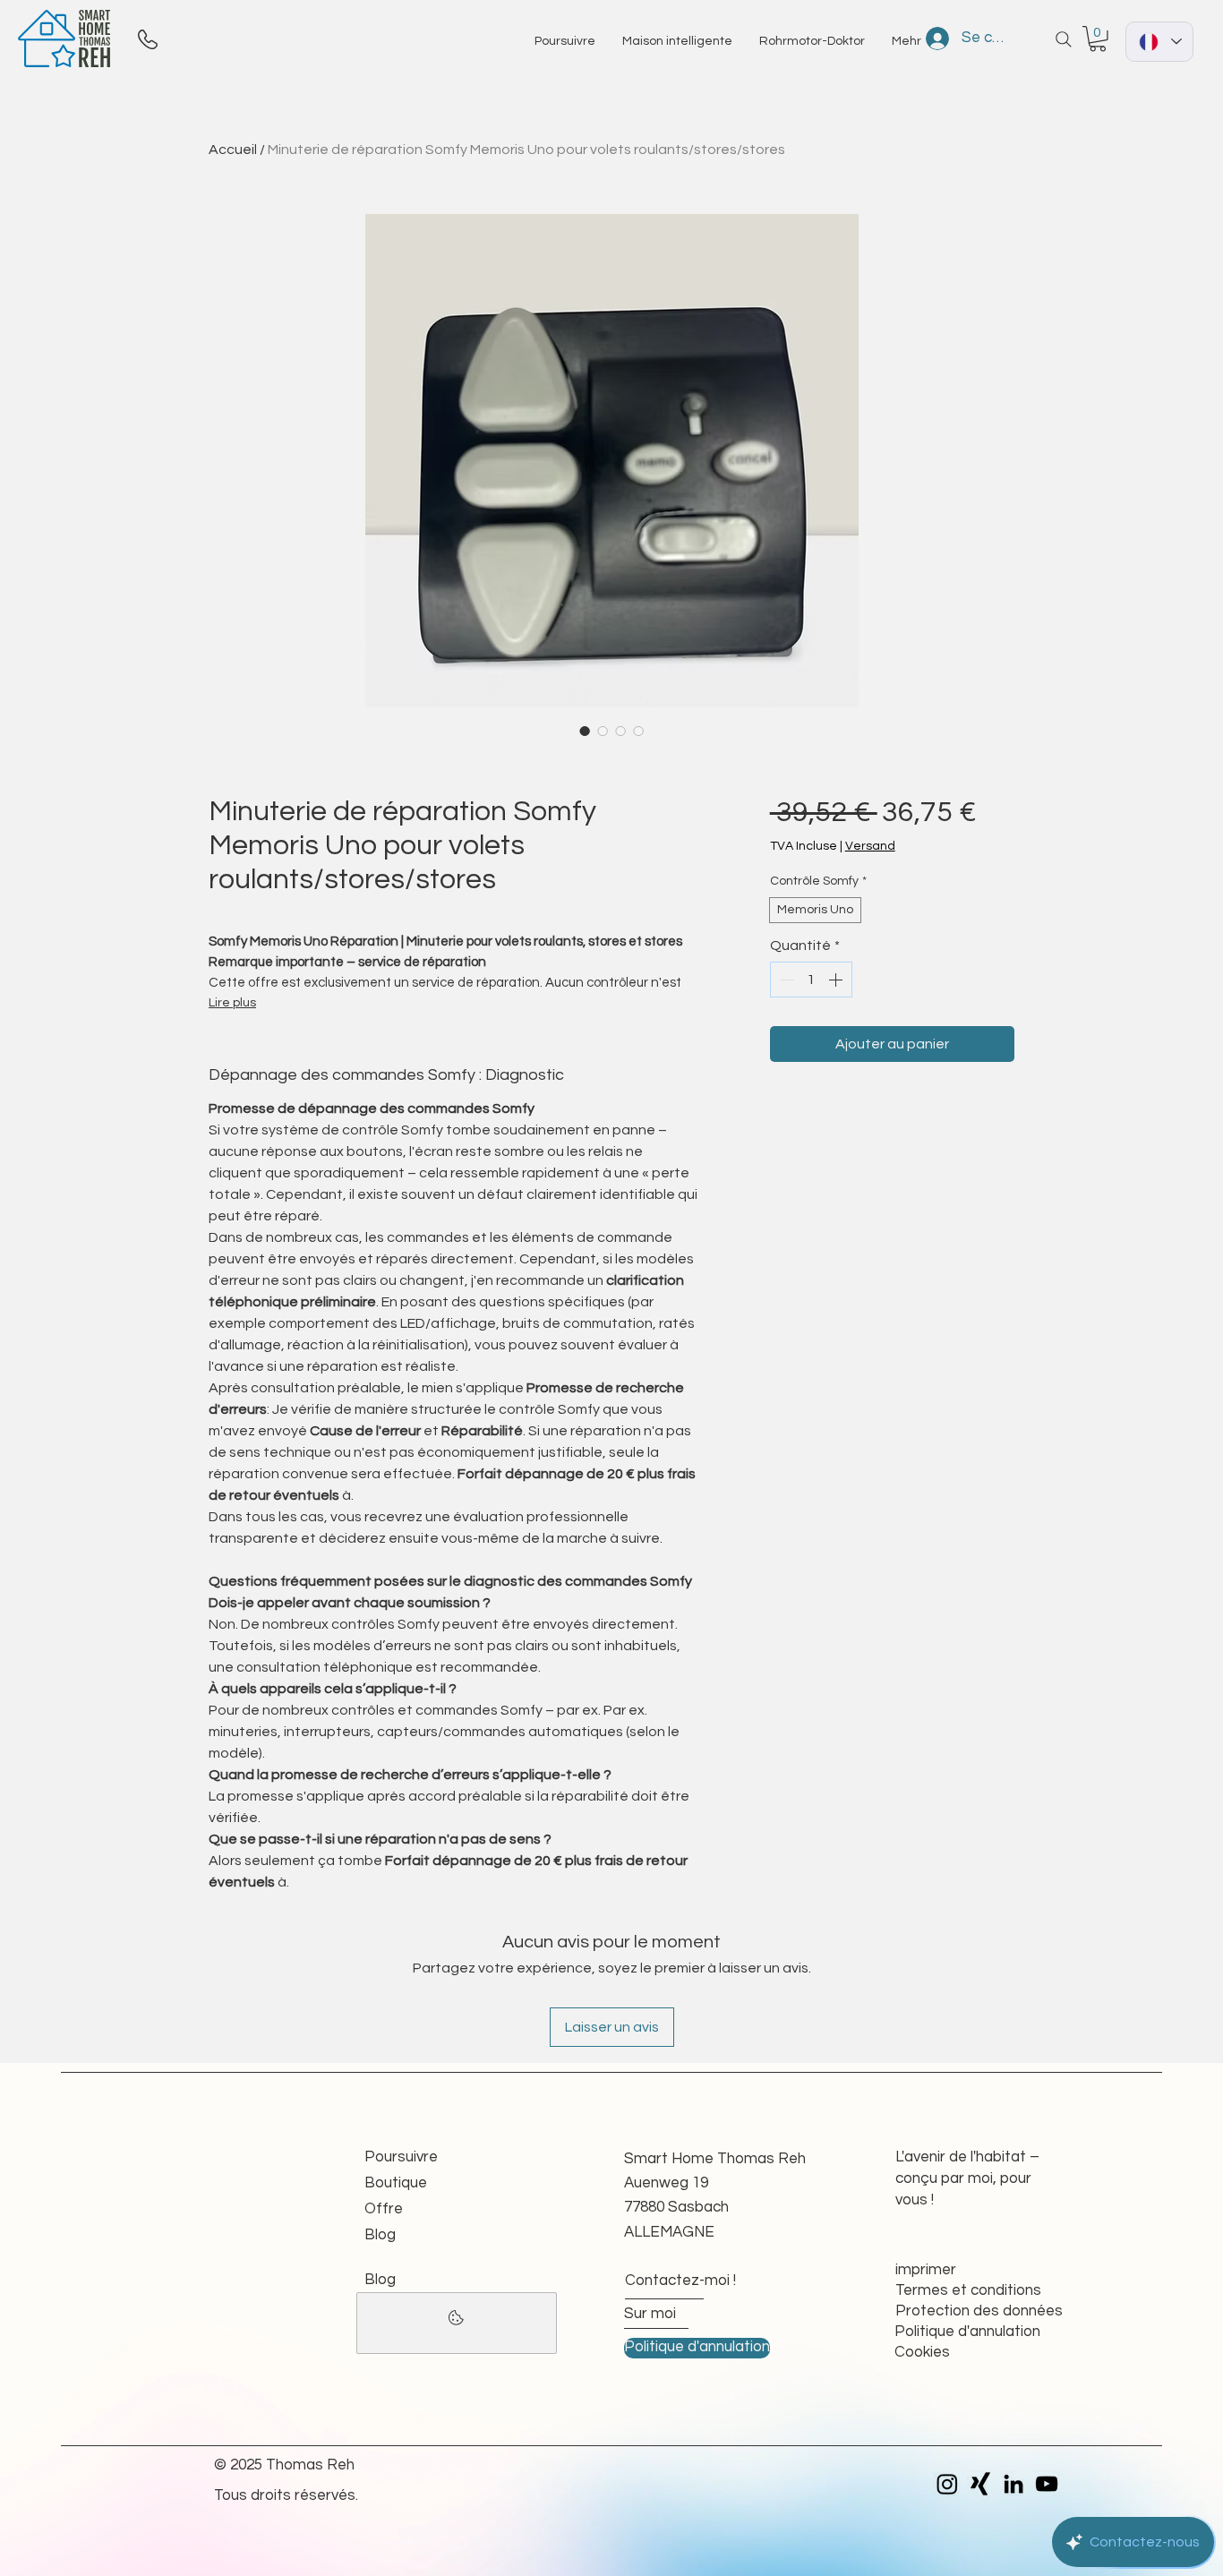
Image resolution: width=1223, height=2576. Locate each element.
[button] (1098, 39)
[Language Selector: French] (1159, 42)
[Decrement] (785, 980)
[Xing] (980, 2484)
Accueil (233, 150)
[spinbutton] (811, 980)
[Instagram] (947, 2484)
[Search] (1064, 39)
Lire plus (232, 1003)
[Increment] (837, 980)
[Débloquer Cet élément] (457, 2323)
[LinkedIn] (1013, 2484)
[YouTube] (1047, 2484)
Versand (870, 846)
